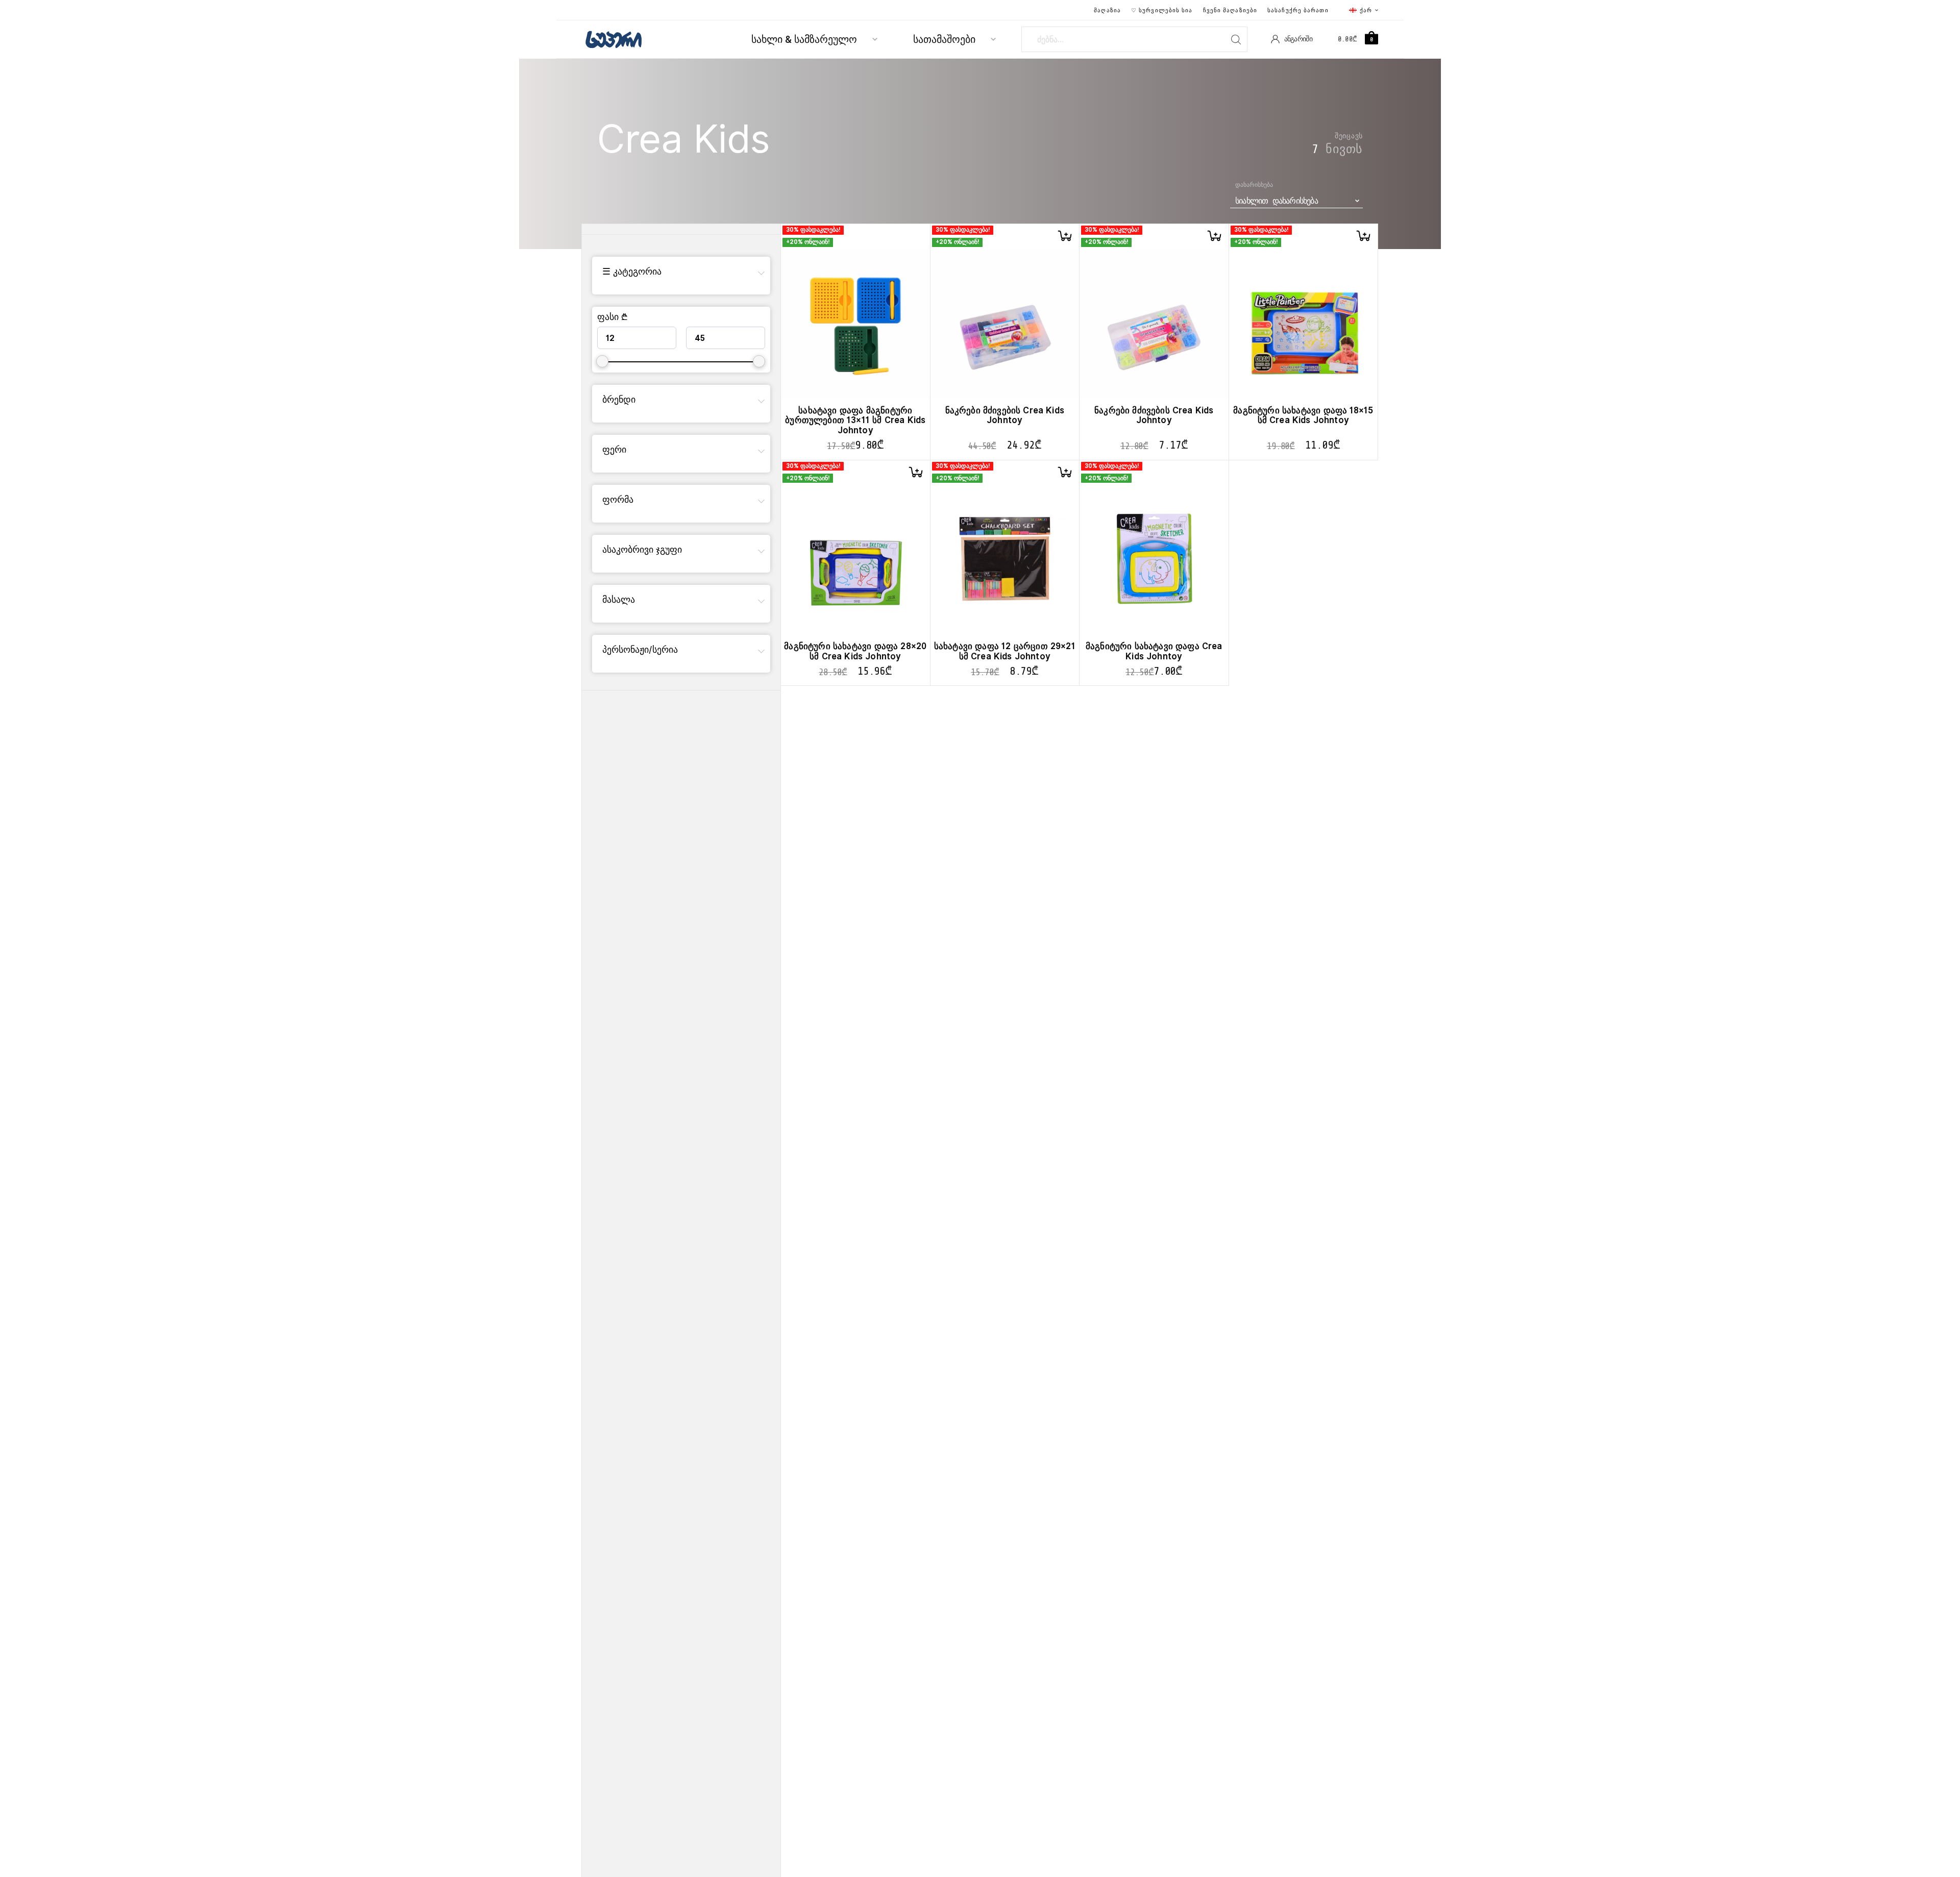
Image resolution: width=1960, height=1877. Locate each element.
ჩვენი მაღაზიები (1230, 10)
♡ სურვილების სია (1162, 10)
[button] (1065, 236)
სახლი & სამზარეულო (804, 40)
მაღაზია (1107, 10)
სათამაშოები (944, 40)
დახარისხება (1254, 185)
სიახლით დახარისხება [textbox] (1277, 201)
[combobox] (1296, 201)
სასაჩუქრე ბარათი (1298, 10)
